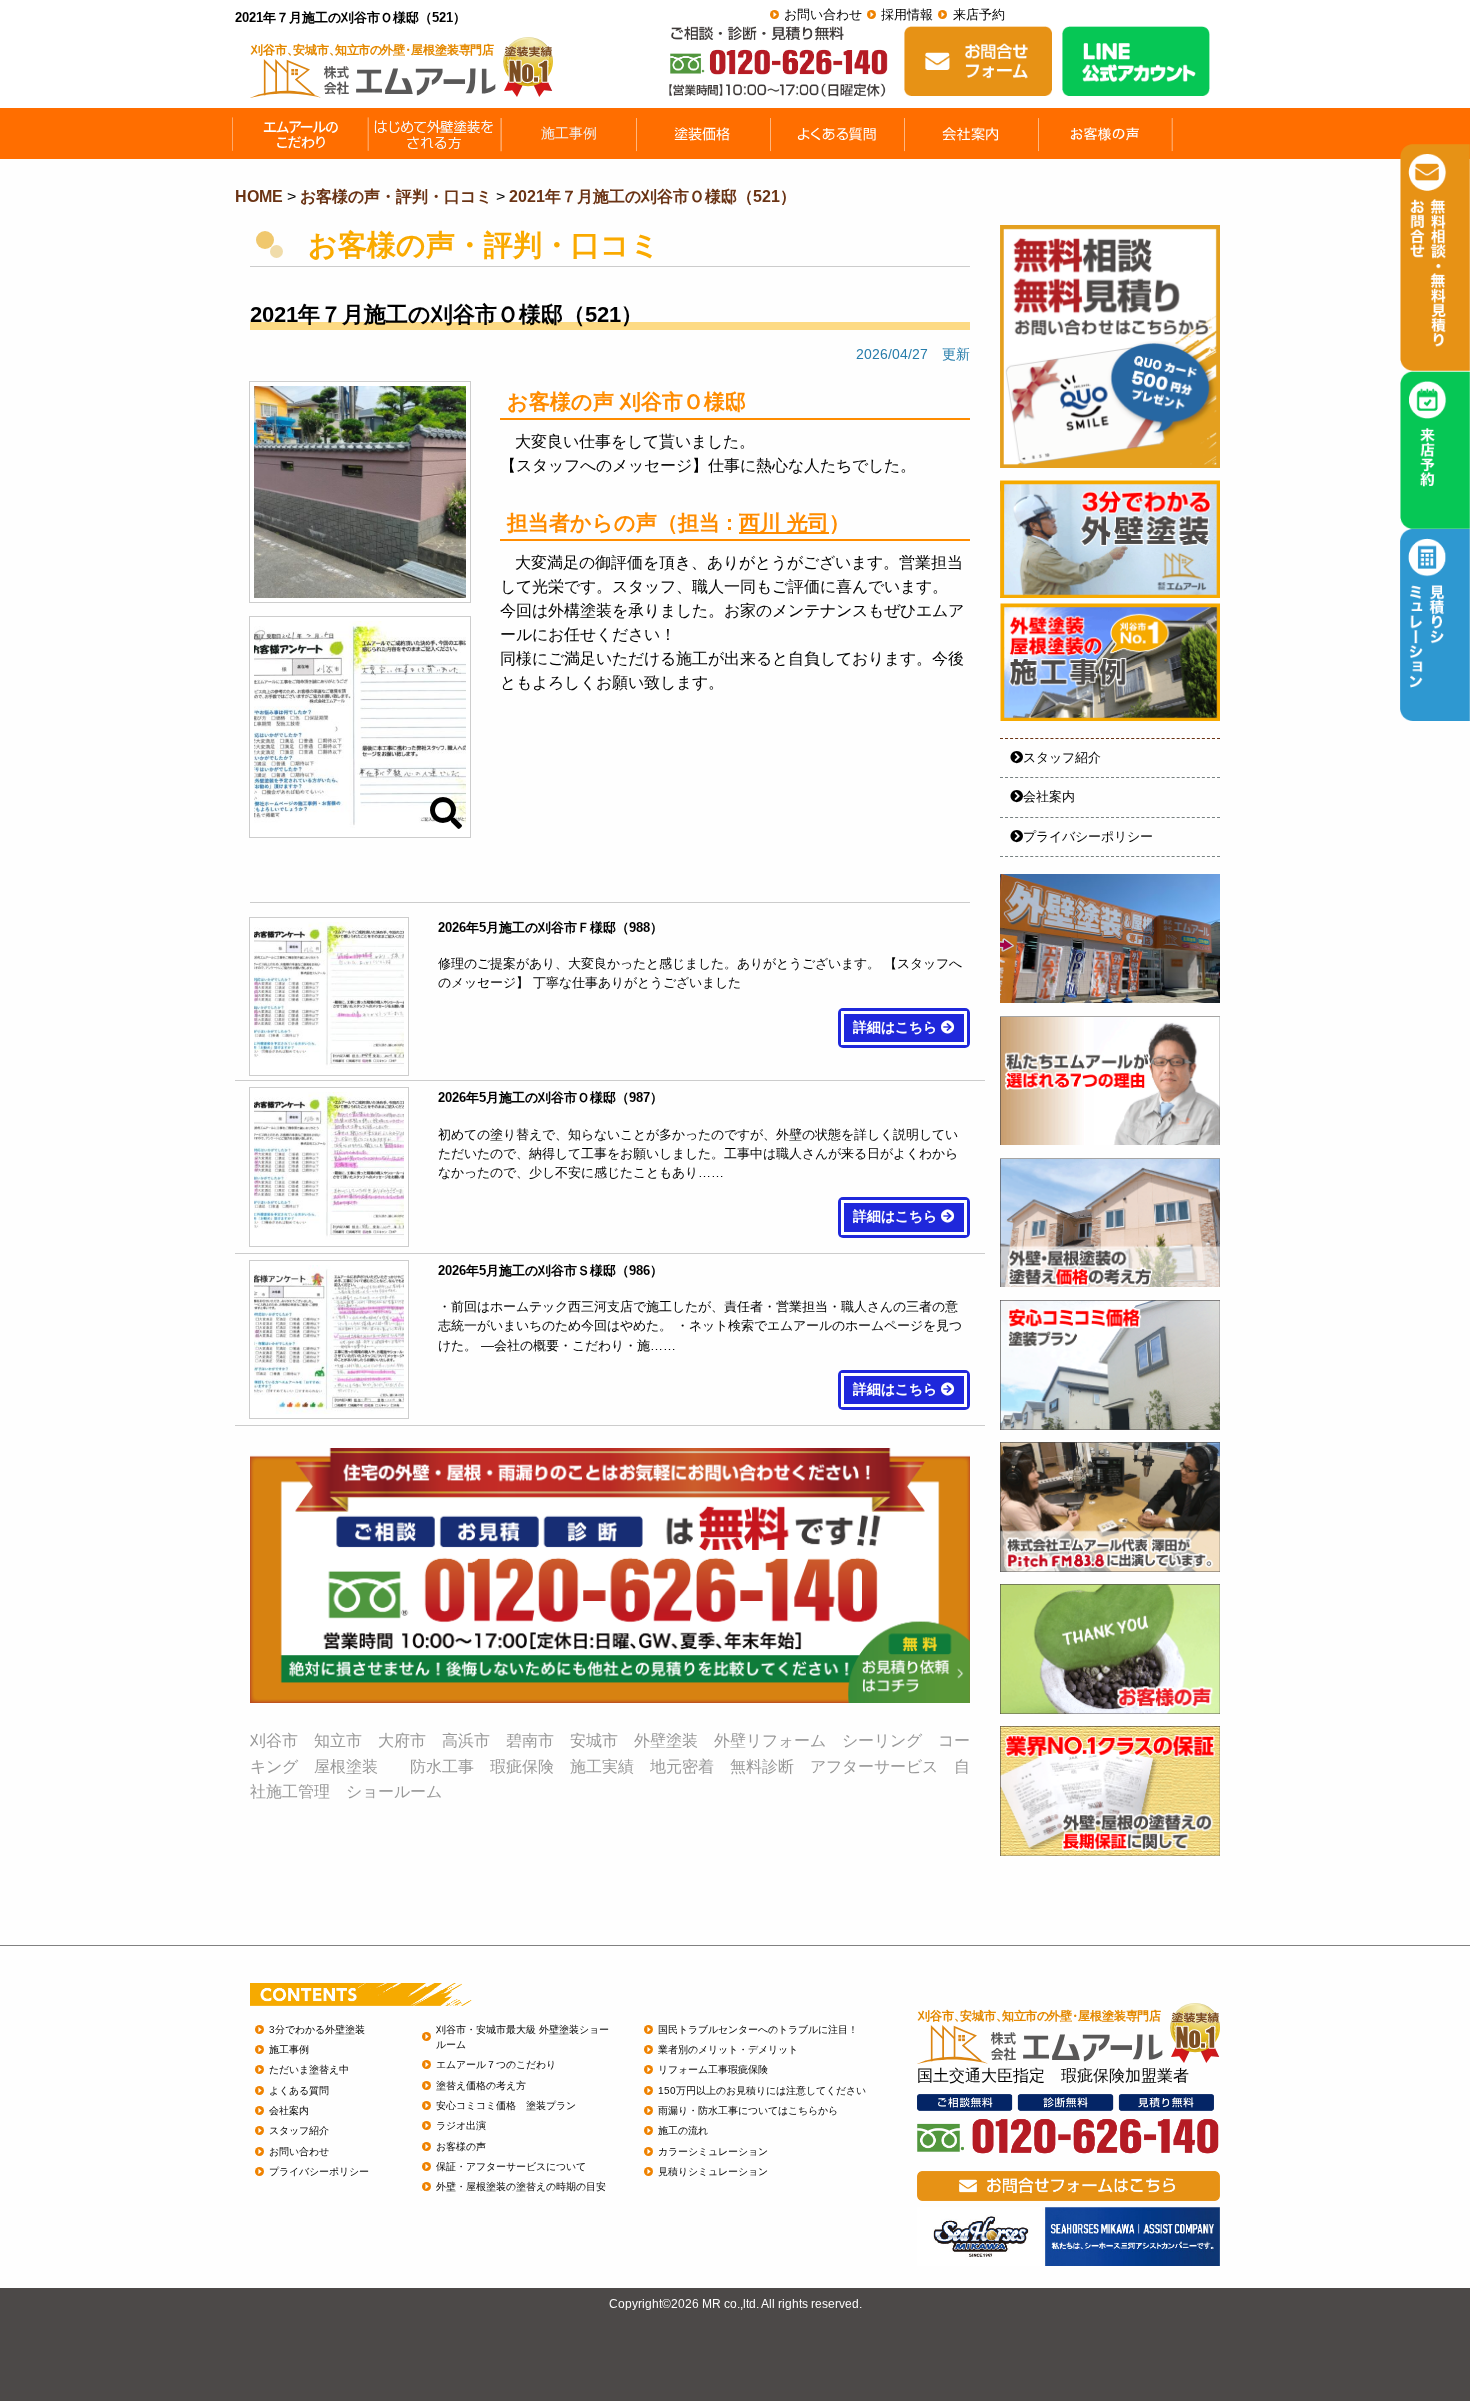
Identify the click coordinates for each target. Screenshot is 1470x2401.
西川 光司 (784, 522)
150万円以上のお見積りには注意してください (762, 2090)
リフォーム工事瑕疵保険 (713, 2069)
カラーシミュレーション (713, 2151)
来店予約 (979, 14)
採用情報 (907, 14)
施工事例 (289, 2049)
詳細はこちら (897, 1027)
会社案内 (1049, 796)
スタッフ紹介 (1062, 757)
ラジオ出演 (461, 2125)
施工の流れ (683, 2130)
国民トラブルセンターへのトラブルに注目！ (758, 2029)
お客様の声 (461, 2146)
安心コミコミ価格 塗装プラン (506, 2105)
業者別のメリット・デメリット (728, 2049)
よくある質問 (299, 2090)
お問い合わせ (823, 14)
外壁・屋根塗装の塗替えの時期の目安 (521, 2186)
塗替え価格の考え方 (481, 2085)
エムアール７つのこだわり (496, 2064)
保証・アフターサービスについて (511, 2166)
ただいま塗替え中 (309, 2069)
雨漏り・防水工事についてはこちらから (748, 2110)
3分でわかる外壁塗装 (317, 2029)
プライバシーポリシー (1088, 836)
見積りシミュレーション (713, 2171)
